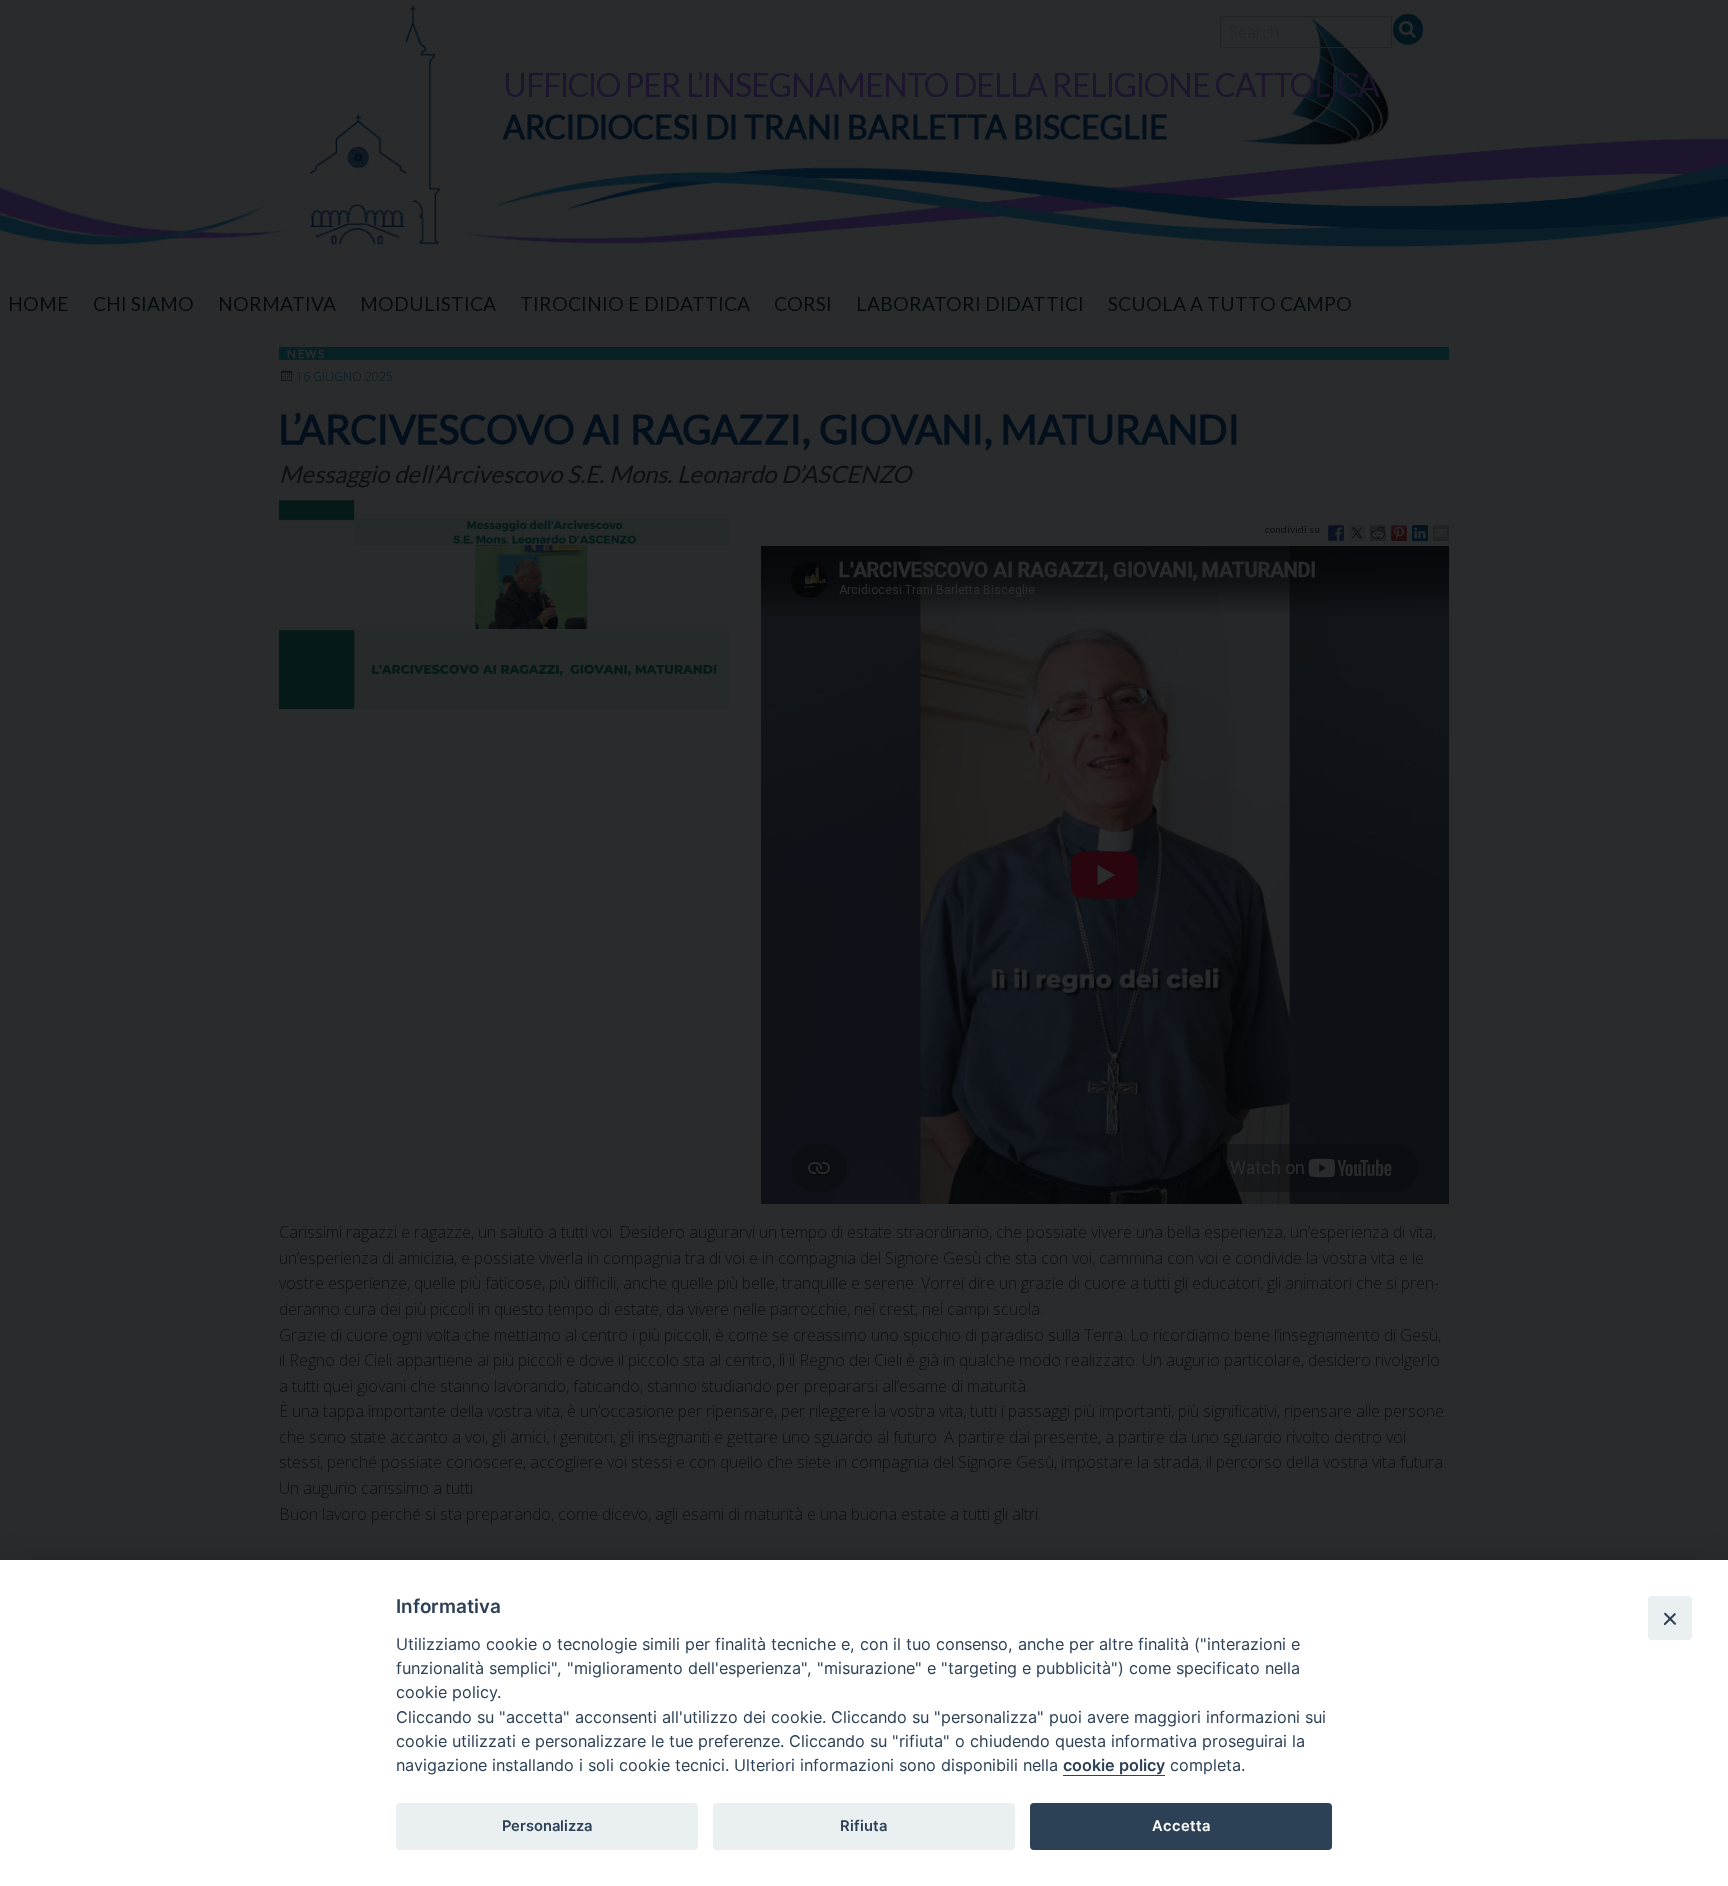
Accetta (1181, 1826)
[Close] (1670, 1618)
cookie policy (1114, 1765)
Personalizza (547, 1826)
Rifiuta (863, 1826)
